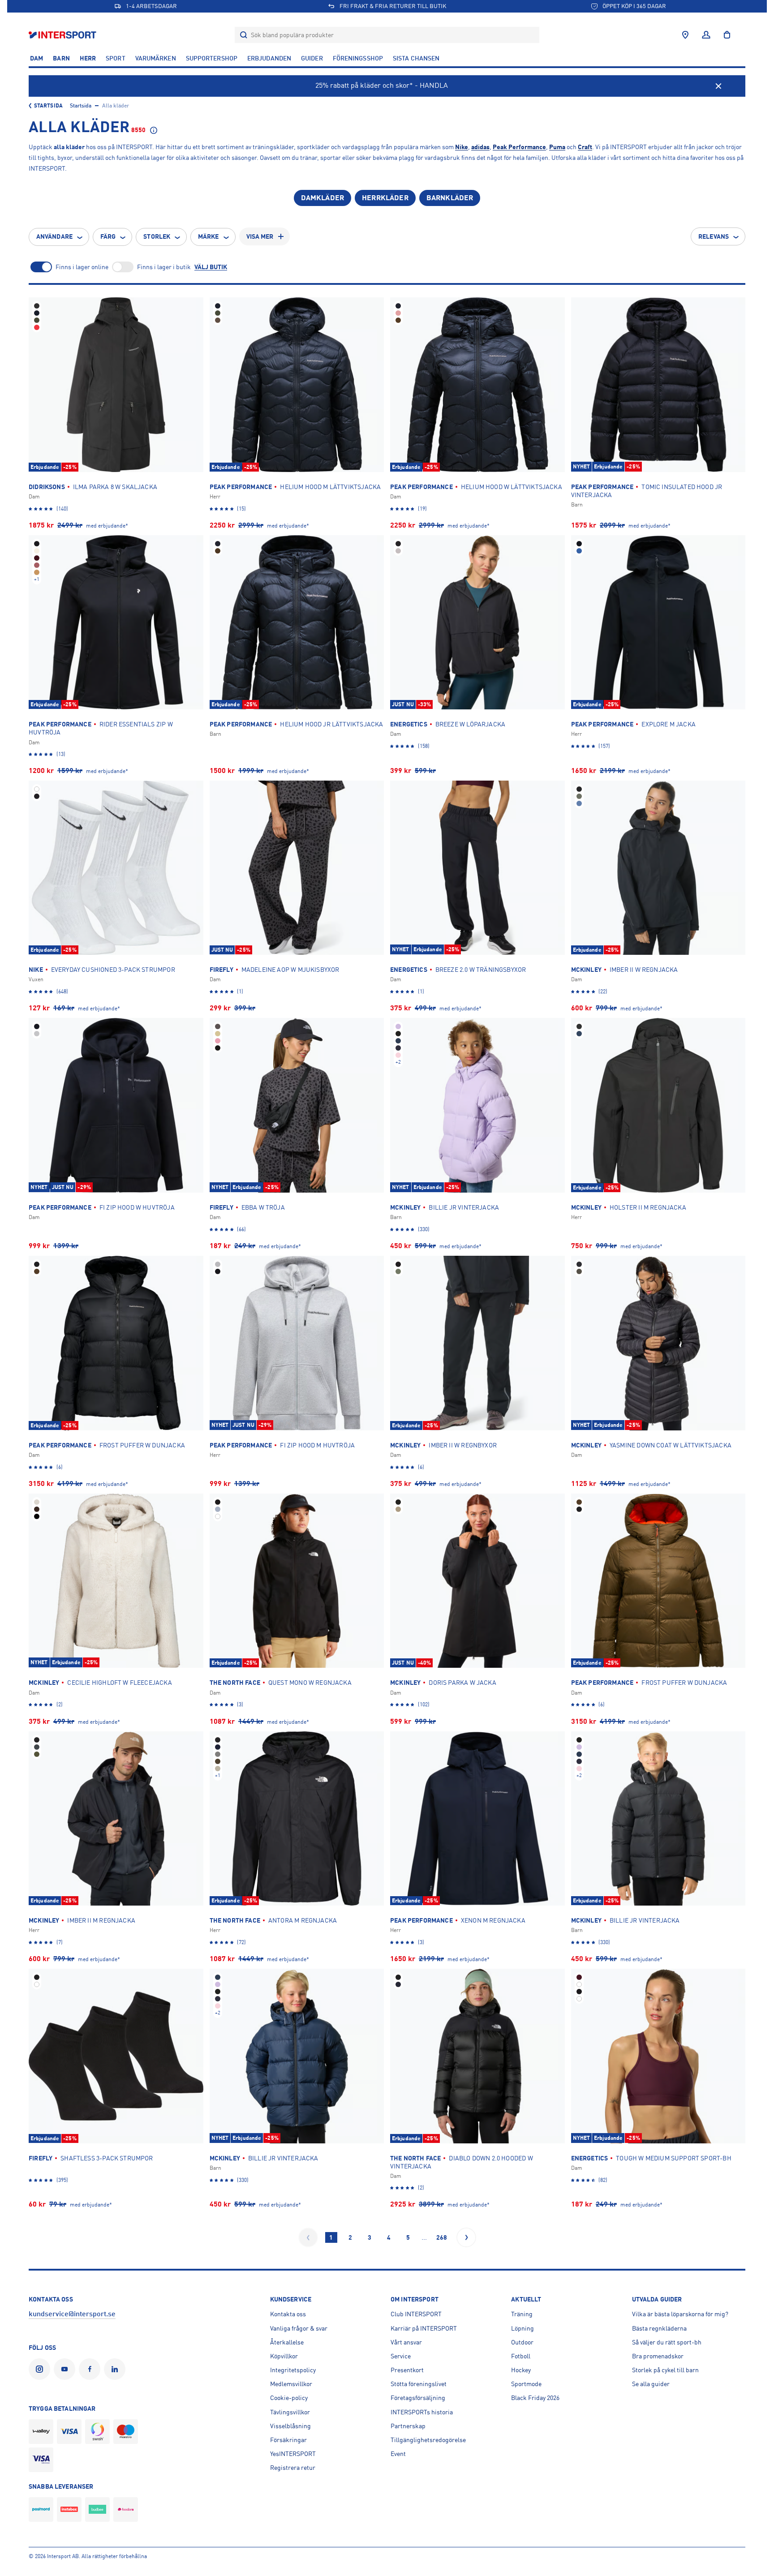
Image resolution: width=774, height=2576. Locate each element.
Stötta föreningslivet (419, 2384)
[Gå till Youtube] (66, 2369)
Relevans (714, 236)
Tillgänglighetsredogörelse (428, 2440)
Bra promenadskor (658, 2356)
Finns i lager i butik (164, 267)
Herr (88, 58)
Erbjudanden (269, 58)
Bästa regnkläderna (659, 2328)
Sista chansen (416, 58)
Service (401, 2356)
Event (398, 2454)
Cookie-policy (289, 2398)
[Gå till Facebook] (91, 2369)
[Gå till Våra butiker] (685, 35)
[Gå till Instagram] (41, 2369)
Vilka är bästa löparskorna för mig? (680, 2314)
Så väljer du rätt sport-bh (667, 2342)
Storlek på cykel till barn (665, 2370)
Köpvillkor (284, 2356)
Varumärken (156, 58)
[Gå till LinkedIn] (116, 2369)
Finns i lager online (82, 267)
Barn (61, 58)
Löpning (522, 2328)
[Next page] (466, 2237)
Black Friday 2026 (535, 2398)
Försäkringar (288, 2440)
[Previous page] (308, 2237)
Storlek (157, 236)
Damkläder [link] (322, 198)
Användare (54, 236)
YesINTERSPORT (293, 2454)
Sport (116, 58)
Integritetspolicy (293, 2370)
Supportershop (212, 58)
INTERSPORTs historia (422, 2412)
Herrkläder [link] (385, 198)
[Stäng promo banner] (718, 86)
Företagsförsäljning (418, 2398)
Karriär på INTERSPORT (424, 2328)
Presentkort (407, 2370)
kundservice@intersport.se (72, 2314)
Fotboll (521, 2356)
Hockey (521, 2370)
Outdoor (522, 2342)
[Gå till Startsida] (63, 35)
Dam (37, 58)
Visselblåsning (290, 2426)
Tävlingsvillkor (290, 2412)
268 (442, 2237)
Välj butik (211, 267)
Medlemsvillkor (291, 2384)
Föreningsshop (358, 58)
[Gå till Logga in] (706, 35)
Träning (522, 2314)
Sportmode (526, 2384)
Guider (312, 58)
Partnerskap (408, 2426)
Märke (209, 236)
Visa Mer (260, 236)
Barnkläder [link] (450, 198)
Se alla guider (651, 2384)
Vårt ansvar (406, 2342)
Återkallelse (287, 2342)
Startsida (48, 106)
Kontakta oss (288, 2314)
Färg (108, 236)
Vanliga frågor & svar (299, 2328)
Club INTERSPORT (416, 2314)
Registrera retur (293, 2468)
